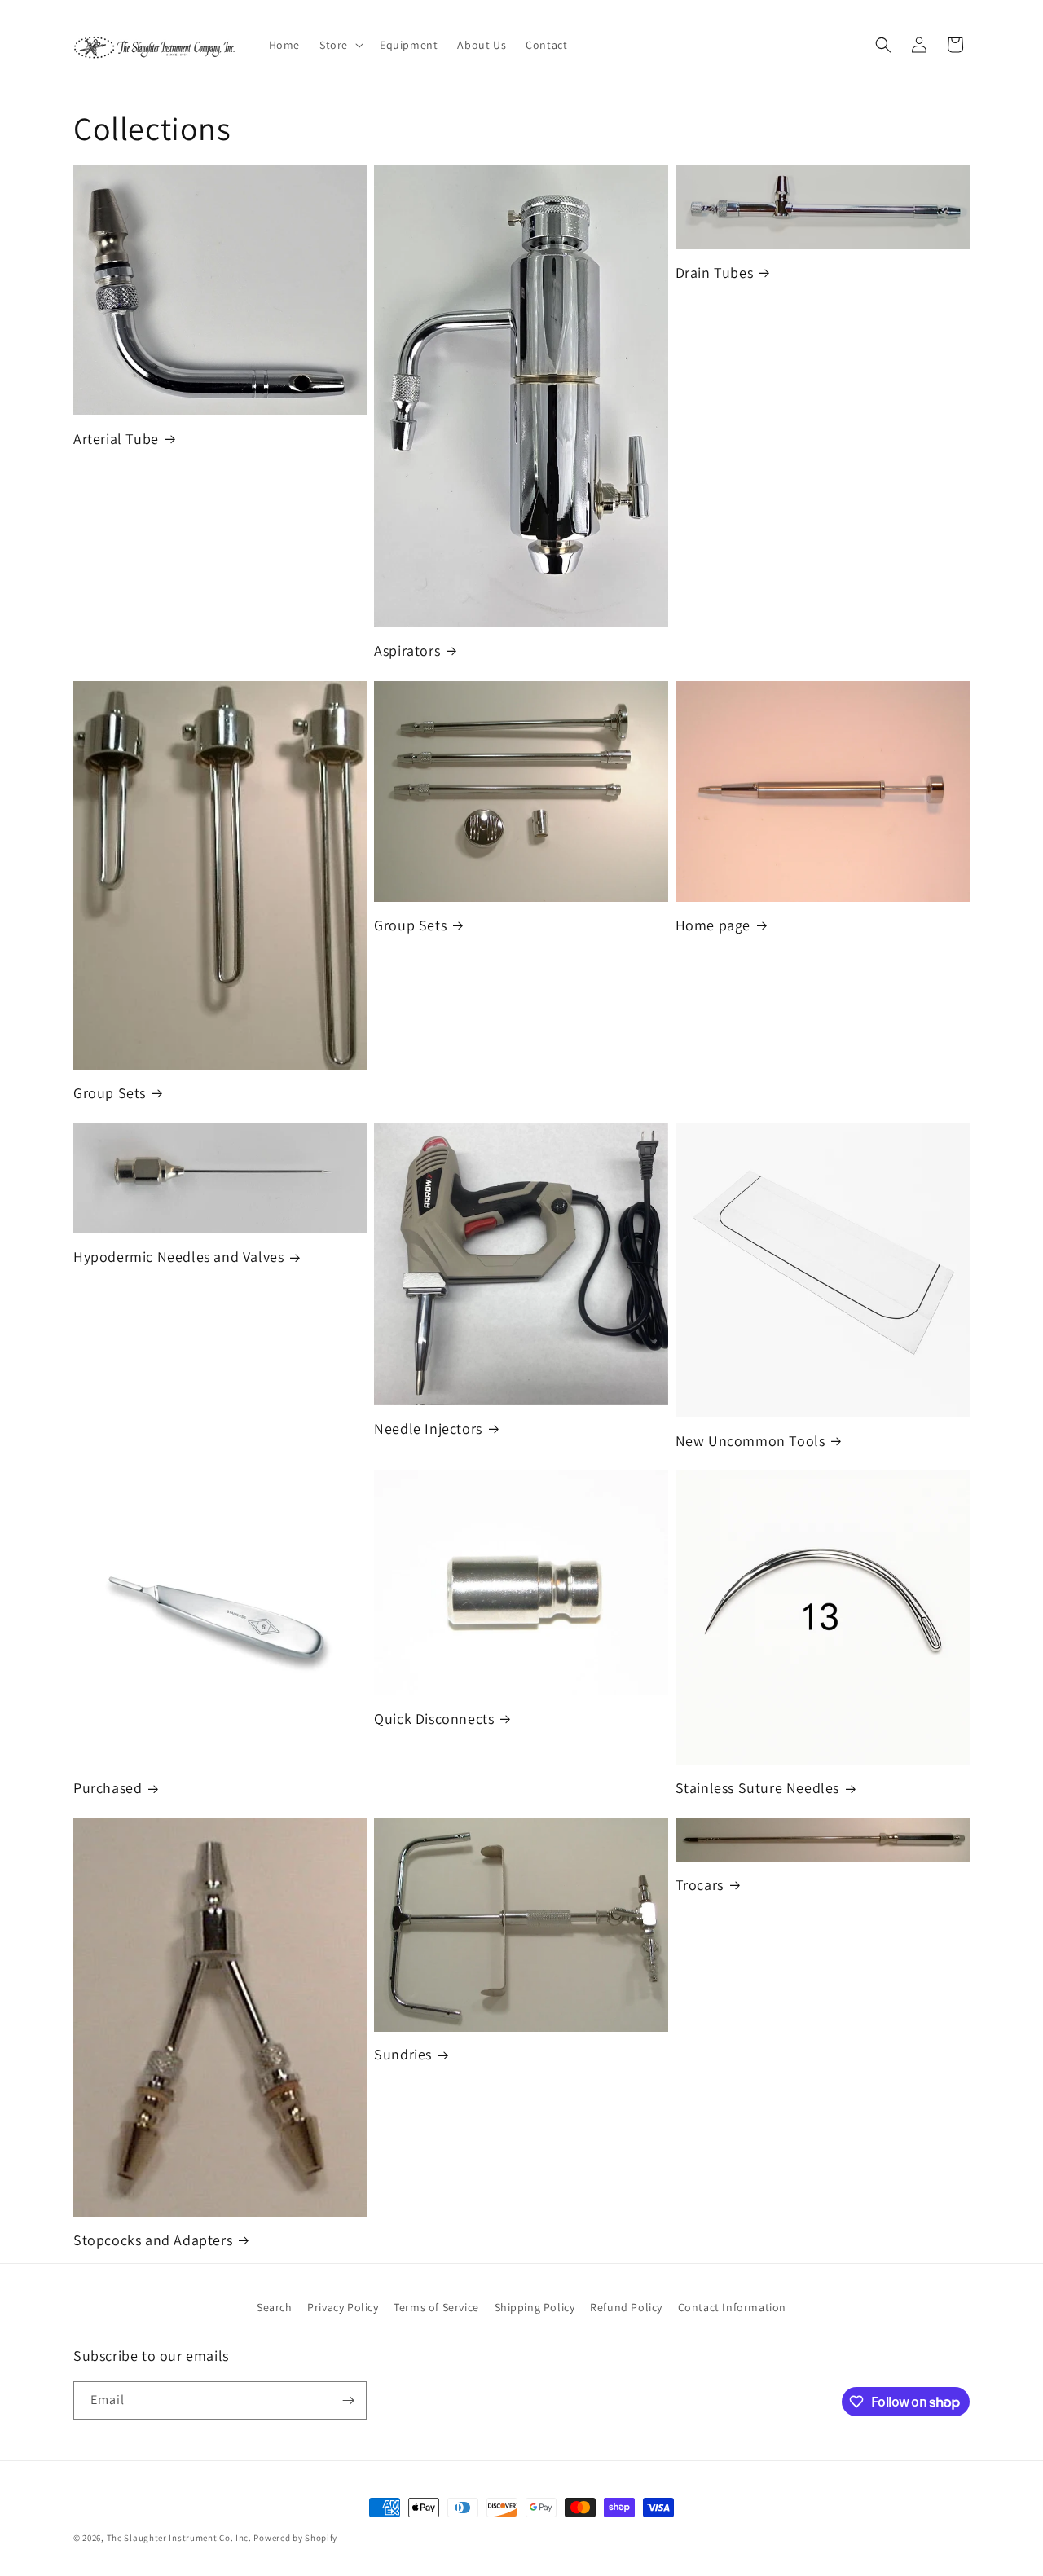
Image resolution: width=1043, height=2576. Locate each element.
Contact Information (732, 2307)
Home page (713, 925)
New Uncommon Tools (750, 1441)
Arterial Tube (116, 439)
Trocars (700, 1885)
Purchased (108, 1788)
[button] (340, 45)
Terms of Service (436, 2307)
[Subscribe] (348, 2400)
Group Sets (110, 1093)
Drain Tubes (715, 273)
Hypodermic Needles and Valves (178, 1257)
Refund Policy (626, 2307)
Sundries (403, 2054)
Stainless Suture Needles (757, 1788)
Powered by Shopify (295, 2538)
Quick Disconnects (434, 1719)
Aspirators (407, 651)
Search (275, 2307)
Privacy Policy (343, 2307)
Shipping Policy (535, 2307)
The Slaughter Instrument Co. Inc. (179, 2538)
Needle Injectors (428, 1429)
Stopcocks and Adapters (153, 2240)
